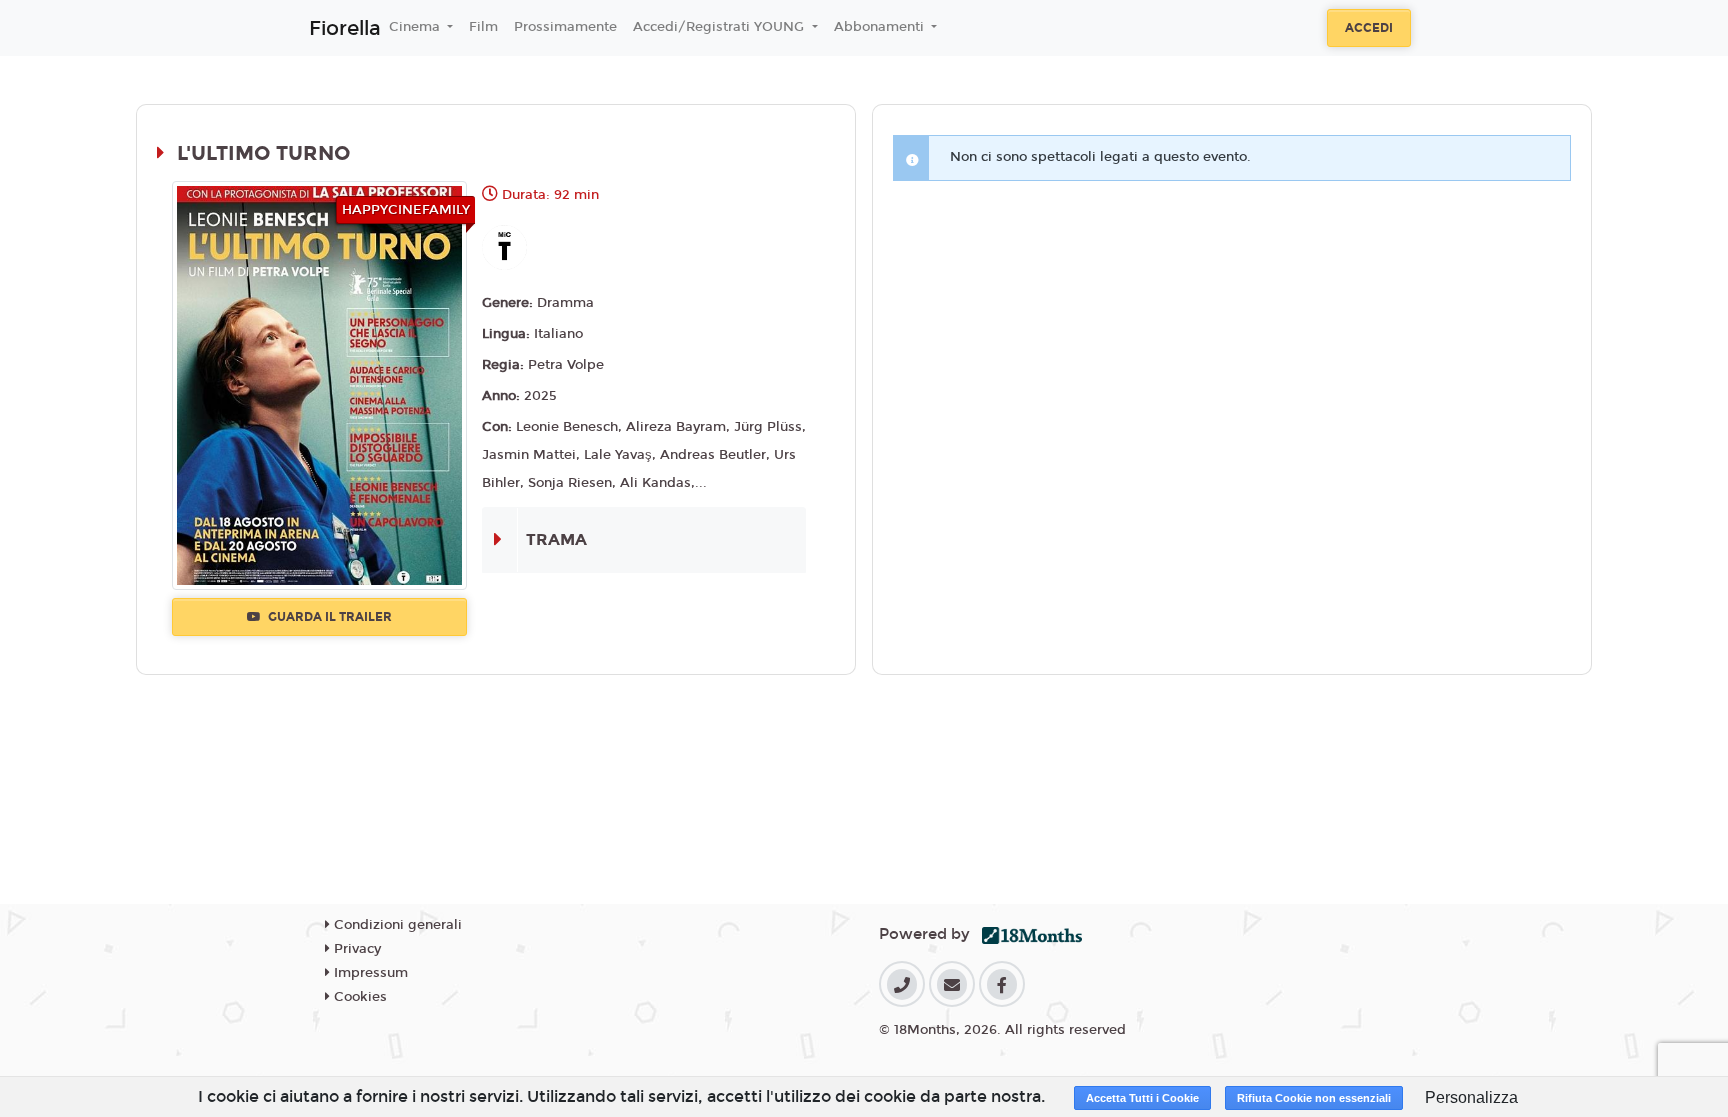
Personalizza (1471, 1097)
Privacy (355, 949)
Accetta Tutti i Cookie (1142, 1098)
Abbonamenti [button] (881, 27)
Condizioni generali (396, 925)
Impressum (369, 973)
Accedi (1369, 28)
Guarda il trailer (328, 617)
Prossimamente (565, 27)
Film (483, 27)
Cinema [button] (416, 27)
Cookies (358, 997)
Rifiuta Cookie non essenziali (1314, 1098)
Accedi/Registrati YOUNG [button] (720, 27)
